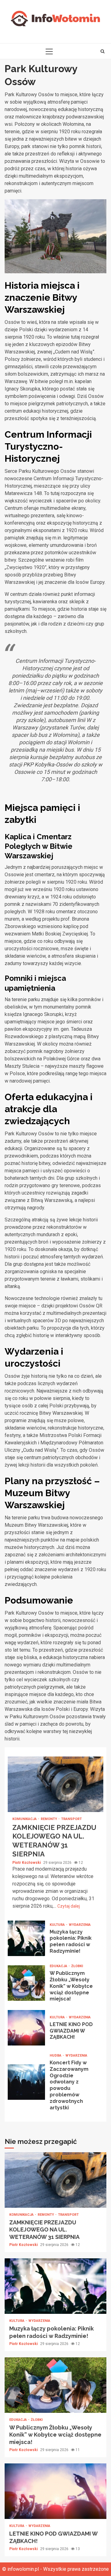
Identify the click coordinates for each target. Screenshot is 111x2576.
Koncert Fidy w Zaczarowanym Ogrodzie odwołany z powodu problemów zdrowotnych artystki (26, 2082)
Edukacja (59, 1966)
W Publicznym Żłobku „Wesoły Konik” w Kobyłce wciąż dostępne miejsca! (26, 1983)
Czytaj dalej (69, 1906)
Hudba (56, 2056)
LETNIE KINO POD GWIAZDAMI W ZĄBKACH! (26, 2028)
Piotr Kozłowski (27, 1863)
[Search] (103, 51)
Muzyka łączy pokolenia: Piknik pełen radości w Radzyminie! (26, 1938)
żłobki (77, 1966)
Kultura (58, 1925)
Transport (71, 1819)
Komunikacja (25, 1819)
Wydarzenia (80, 1925)
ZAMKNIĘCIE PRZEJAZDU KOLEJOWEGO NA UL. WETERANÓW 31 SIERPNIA (55, 1784)
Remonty (49, 1819)
